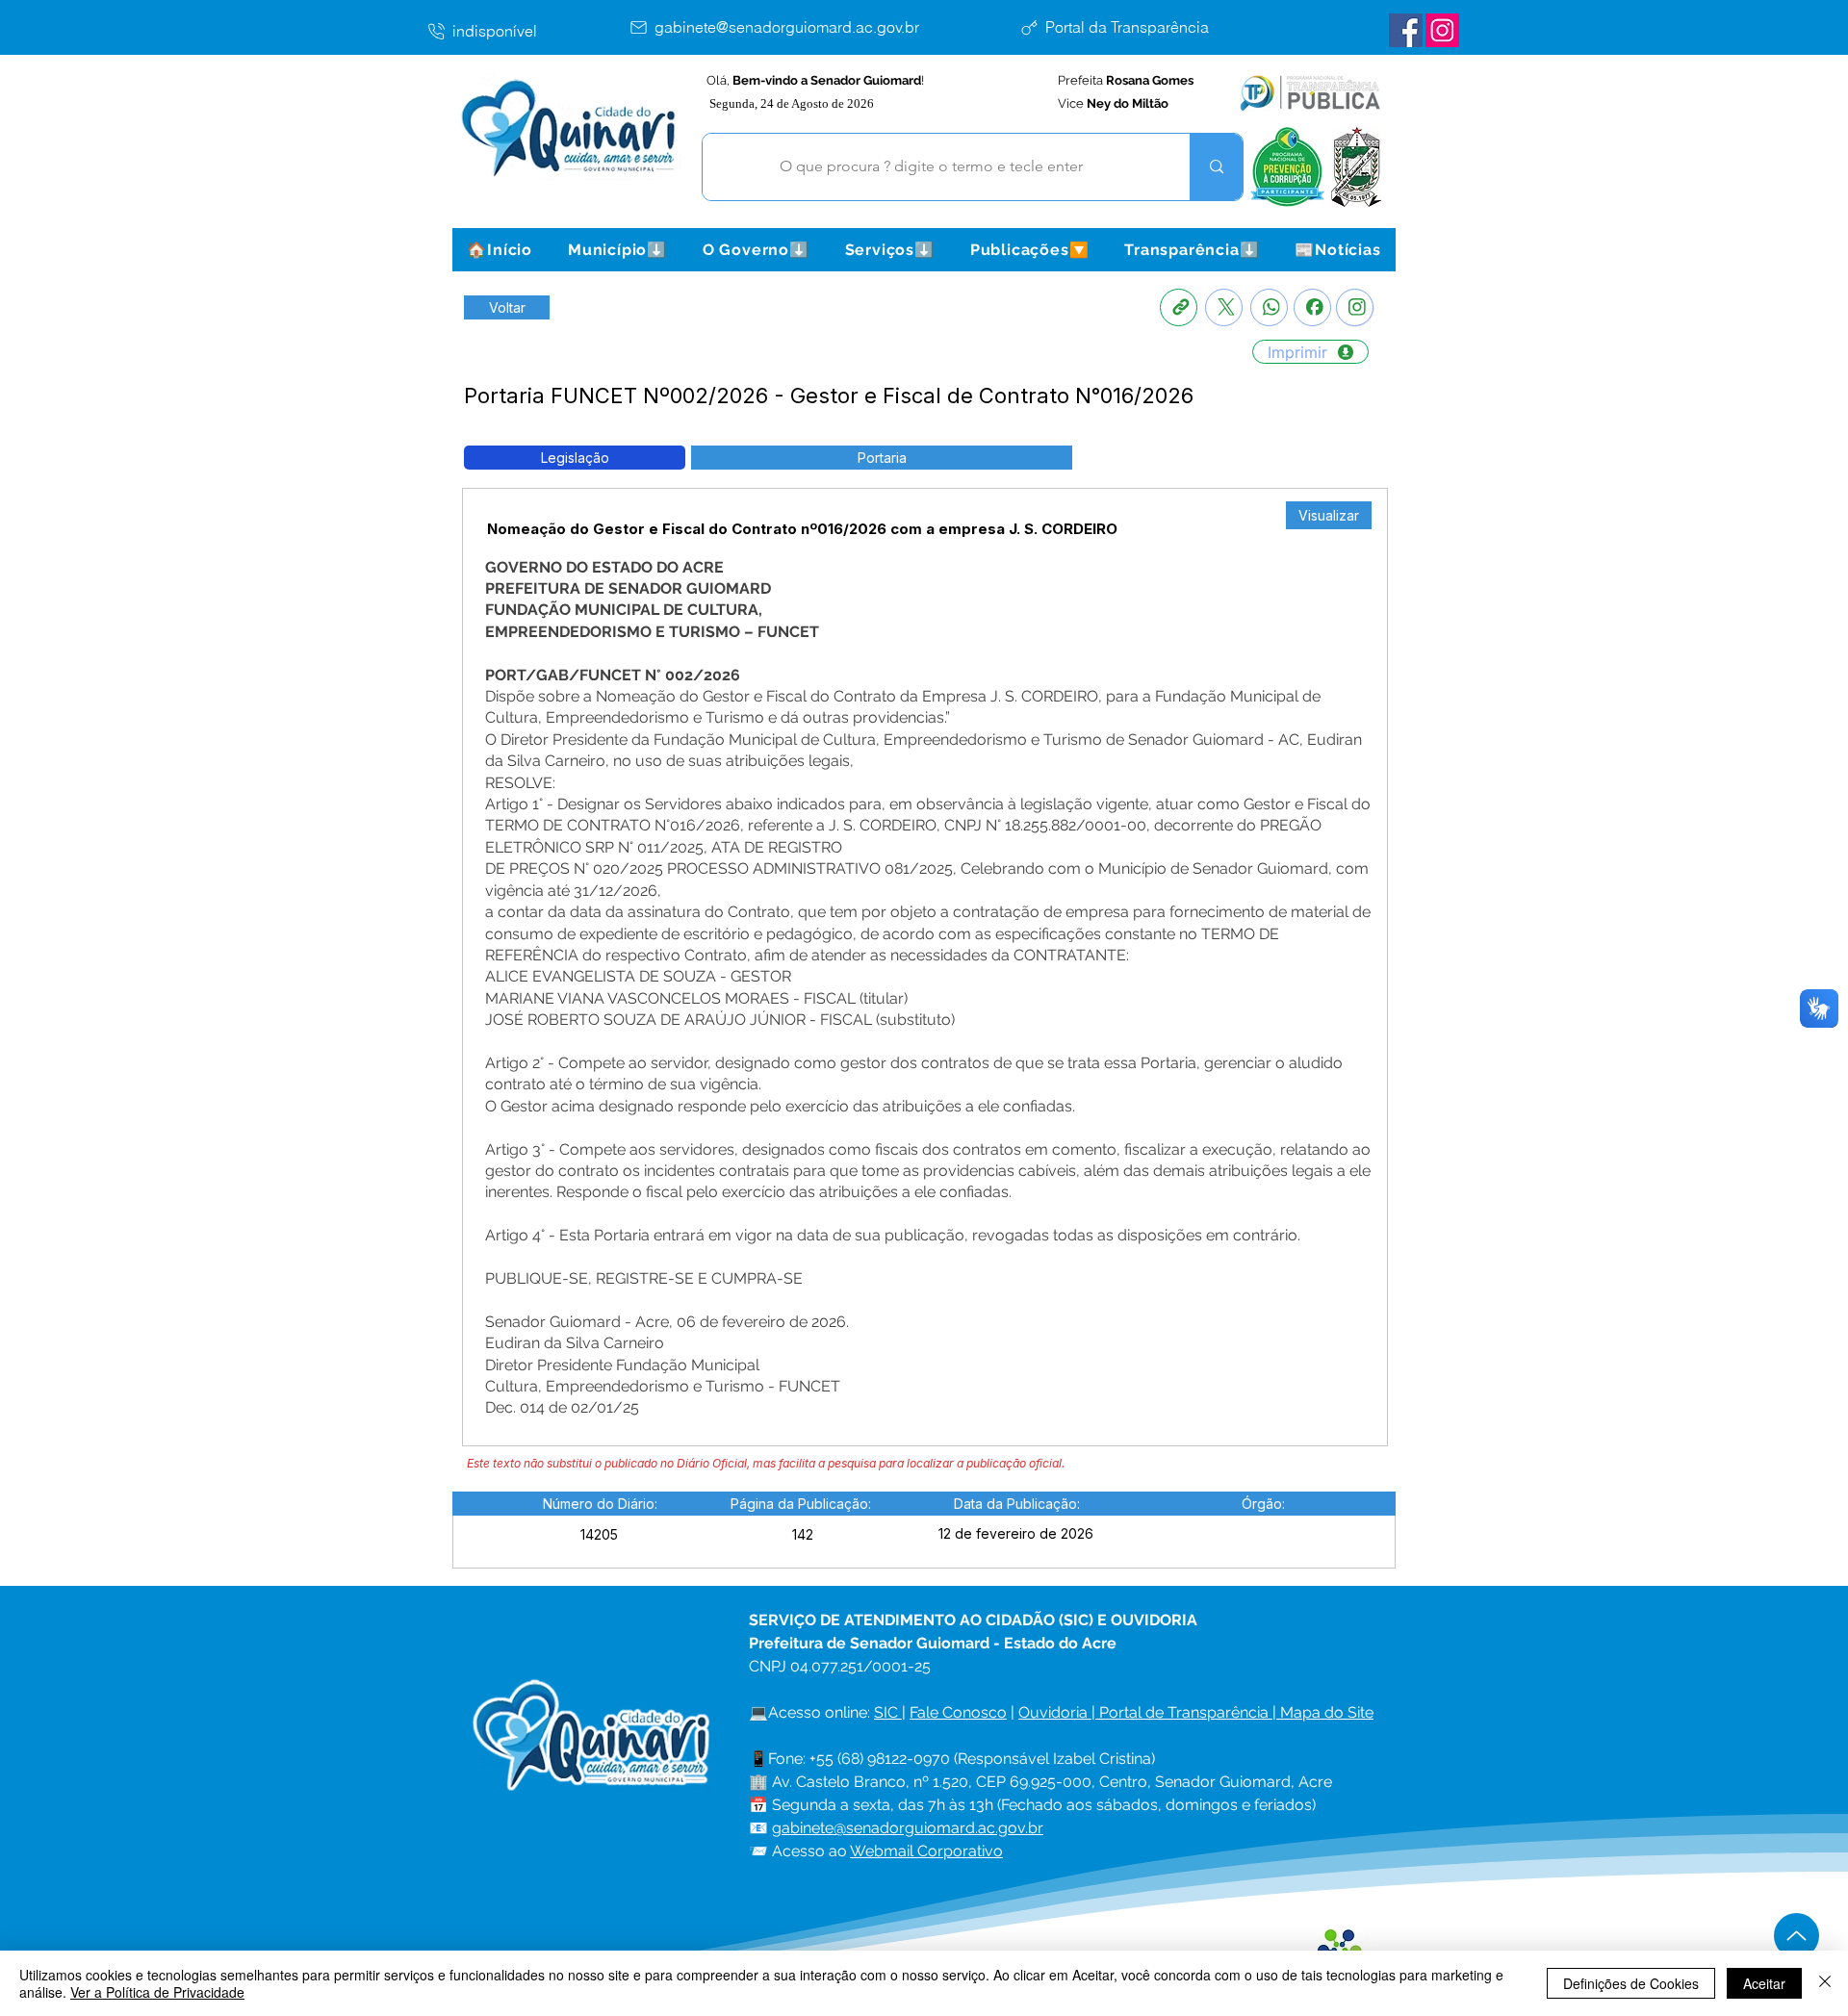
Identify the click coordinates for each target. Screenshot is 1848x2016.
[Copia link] (1179, 307)
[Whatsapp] (1269, 307)
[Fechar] (1825, 1983)
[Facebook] (1312, 307)
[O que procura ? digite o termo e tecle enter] (1216, 167)
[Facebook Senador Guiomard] (1406, 30)
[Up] (1797, 1936)
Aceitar (1764, 1983)
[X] (1224, 307)
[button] (617, 250)
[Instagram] (1355, 307)
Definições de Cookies (1631, 1983)
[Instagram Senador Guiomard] (1442, 30)
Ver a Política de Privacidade (157, 1992)
